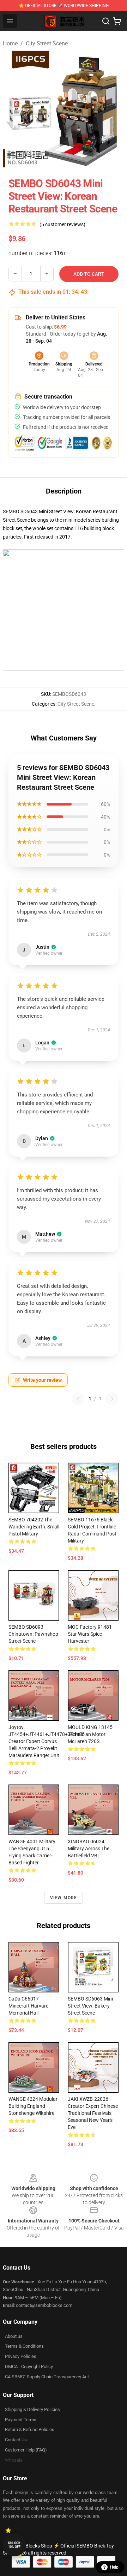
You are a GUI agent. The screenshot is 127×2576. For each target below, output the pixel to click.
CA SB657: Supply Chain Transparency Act (47, 2377)
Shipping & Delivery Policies (32, 2409)
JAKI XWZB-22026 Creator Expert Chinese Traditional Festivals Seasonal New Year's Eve (93, 2113)
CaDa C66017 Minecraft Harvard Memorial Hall (29, 2006)
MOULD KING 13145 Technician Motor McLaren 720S (90, 1734)
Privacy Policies (21, 2356)
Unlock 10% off (14, 2545)
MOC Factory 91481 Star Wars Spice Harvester (90, 1634)
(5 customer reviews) (62, 224)
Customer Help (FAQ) (26, 2450)
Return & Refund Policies (30, 2429)
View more (64, 1898)
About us (14, 2336)
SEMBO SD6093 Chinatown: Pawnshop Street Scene (33, 1634)
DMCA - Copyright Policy (29, 2367)
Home (10, 43)
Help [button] (114, 2567)
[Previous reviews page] (78, 1399)
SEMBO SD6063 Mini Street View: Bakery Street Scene (90, 2006)
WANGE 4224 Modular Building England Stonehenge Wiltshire (33, 2106)
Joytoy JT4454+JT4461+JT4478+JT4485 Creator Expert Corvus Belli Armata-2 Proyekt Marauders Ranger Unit (47, 1741)
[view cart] (117, 21)
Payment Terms (21, 2420)
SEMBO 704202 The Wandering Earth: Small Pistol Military (34, 1527)
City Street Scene (47, 43)
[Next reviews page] (112, 1399)
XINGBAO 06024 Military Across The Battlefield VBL (89, 1849)
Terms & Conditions (24, 2346)
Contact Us (16, 2440)
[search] (106, 21)
